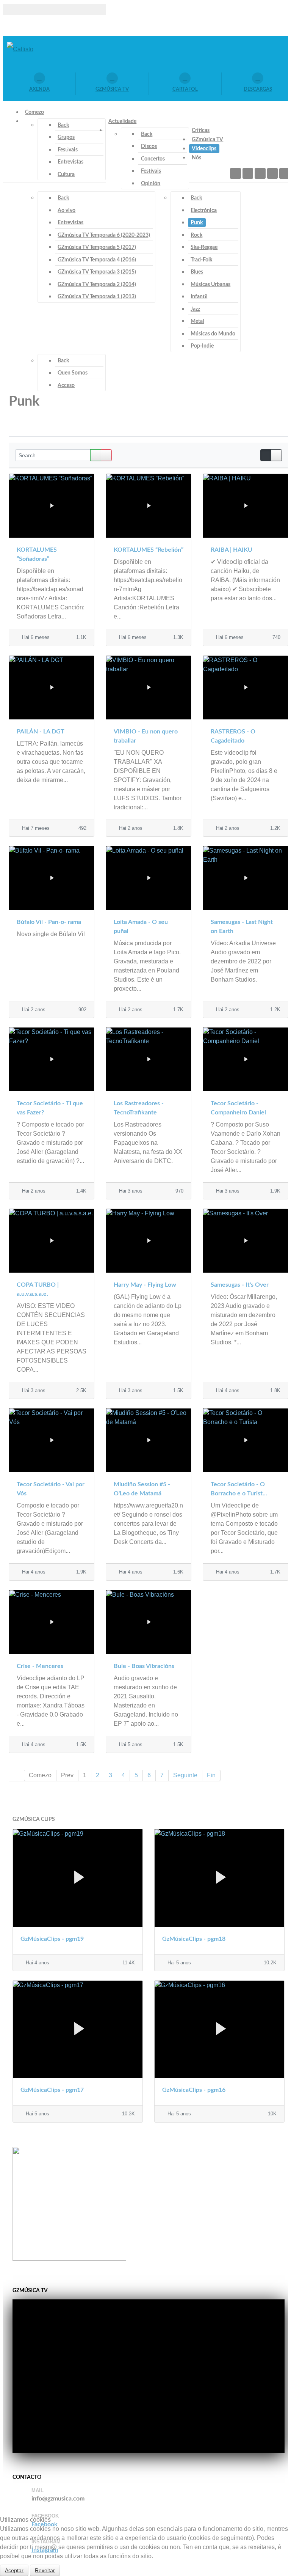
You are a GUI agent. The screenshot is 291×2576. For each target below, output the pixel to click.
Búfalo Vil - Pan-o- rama (49, 922)
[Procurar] (96, 455)
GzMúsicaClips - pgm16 (194, 2090)
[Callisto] (20, 49)
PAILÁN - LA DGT (41, 732)
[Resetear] (106, 455)
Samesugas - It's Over (240, 1285)
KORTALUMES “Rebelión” (149, 550)
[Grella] (266, 455)
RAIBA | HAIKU (232, 550)
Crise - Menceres (40, 1666)
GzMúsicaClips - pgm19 (52, 1939)
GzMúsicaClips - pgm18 (194, 1939)
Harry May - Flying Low (145, 1285)
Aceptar (14, 2570)
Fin (211, 1775)
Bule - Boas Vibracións (144, 1666)
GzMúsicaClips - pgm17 (52, 2090)
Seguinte (185, 1775)
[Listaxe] (276, 455)
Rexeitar (45, 2570)
